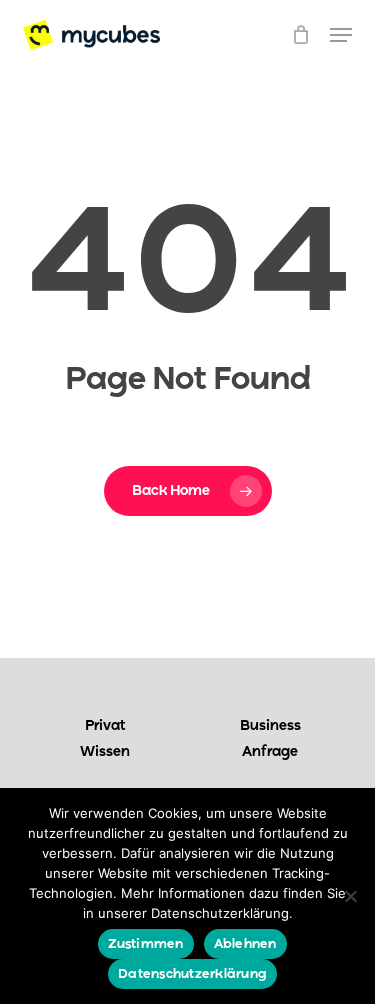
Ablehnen (245, 944)
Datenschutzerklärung (192, 974)
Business (270, 726)
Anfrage (270, 752)
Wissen (105, 752)
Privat (105, 726)
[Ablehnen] (350, 896)
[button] (341, 35)
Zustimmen (145, 944)
